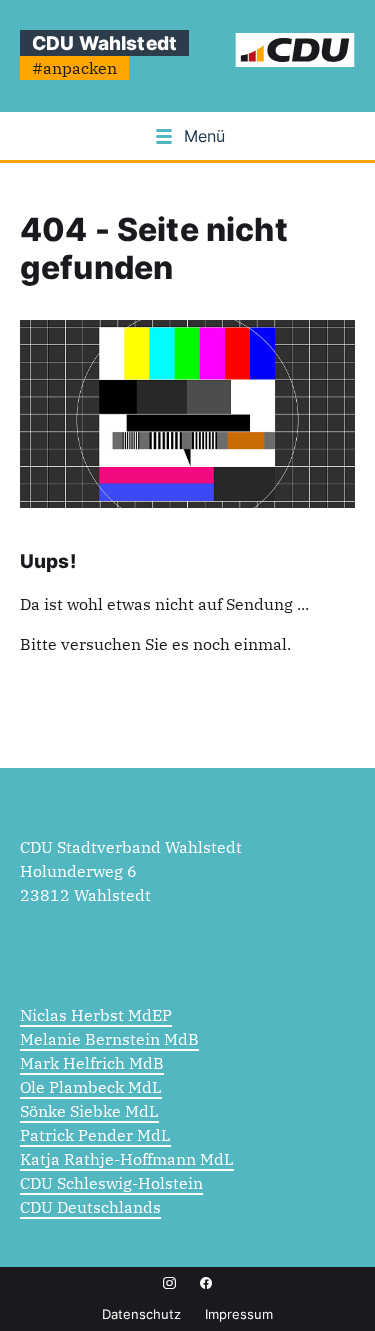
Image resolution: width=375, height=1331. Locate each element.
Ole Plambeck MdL (91, 1087)
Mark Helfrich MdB (92, 1063)
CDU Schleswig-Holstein (111, 1183)
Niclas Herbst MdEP (96, 1015)
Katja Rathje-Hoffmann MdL (127, 1159)
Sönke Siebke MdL (89, 1111)
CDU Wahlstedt (104, 43)
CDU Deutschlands (90, 1207)
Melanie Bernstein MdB (109, 1039)
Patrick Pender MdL (95, 1135)
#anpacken (74, 68)
